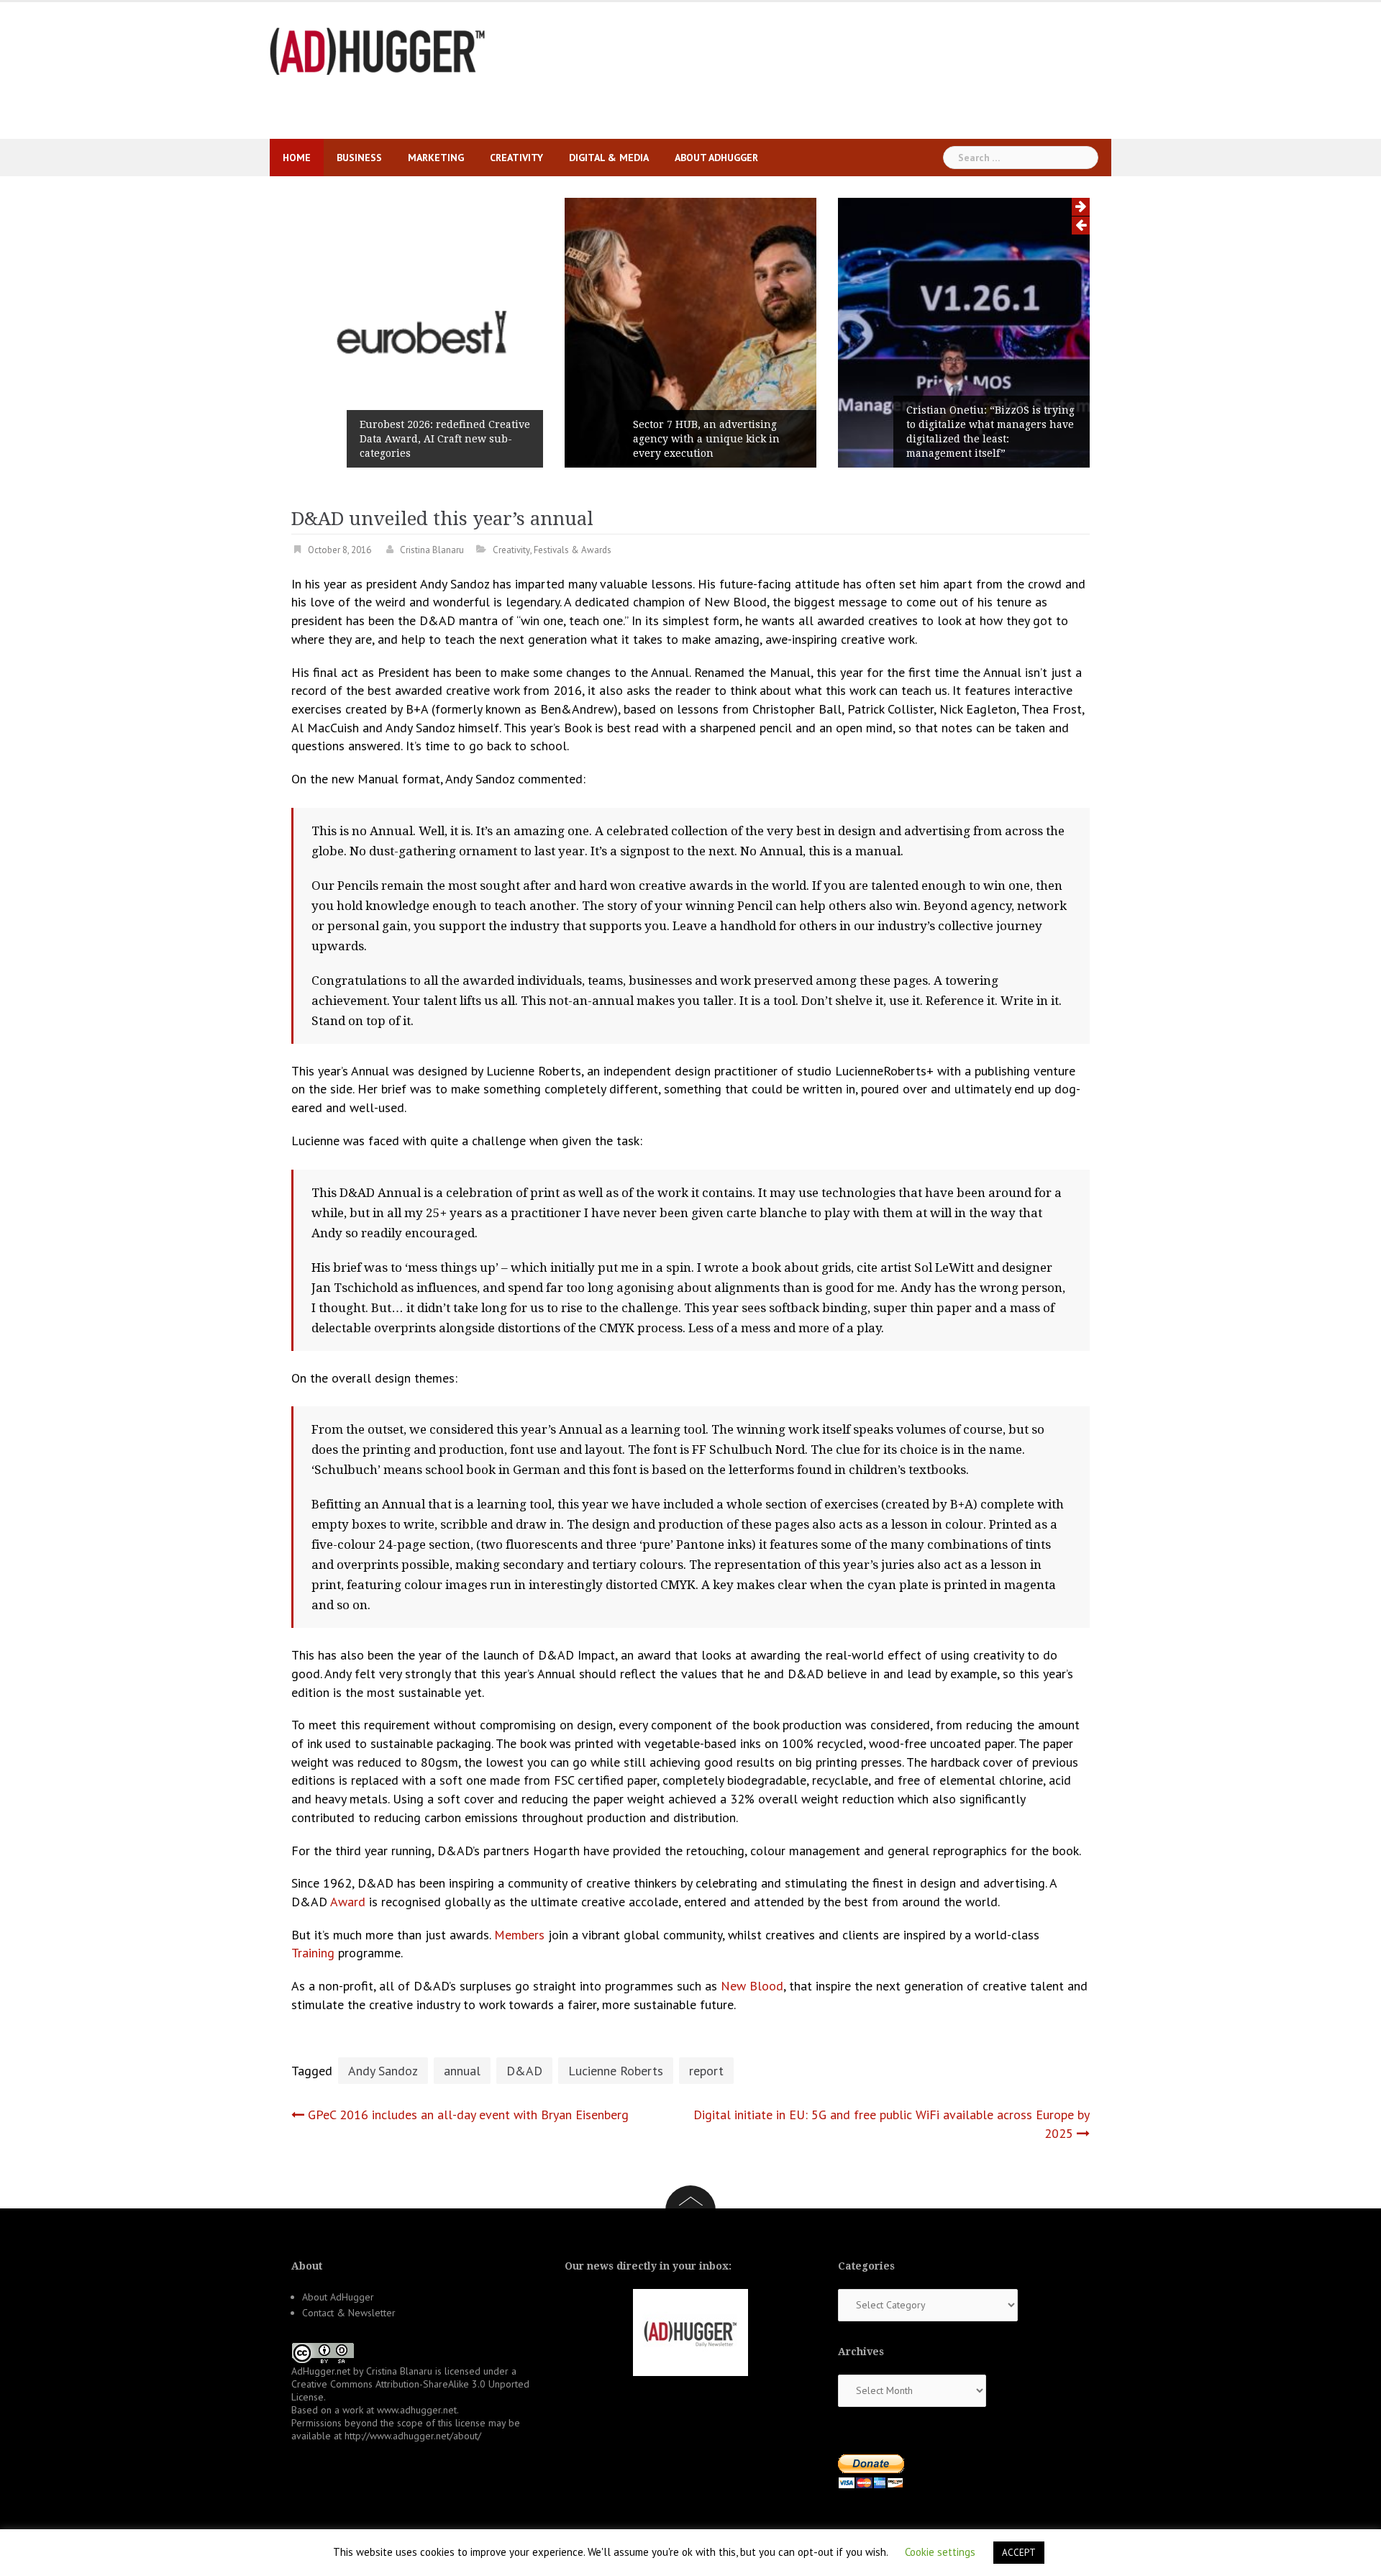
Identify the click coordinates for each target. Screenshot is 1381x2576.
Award (348, 1902)
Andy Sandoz (383, 2071)
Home (297, 158)
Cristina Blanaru (432, 550)
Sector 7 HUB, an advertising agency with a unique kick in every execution (706, 439)
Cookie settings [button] (940, 2552)
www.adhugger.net (417, 2410)
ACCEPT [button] (1019, 2553)
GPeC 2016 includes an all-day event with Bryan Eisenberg (468, 2115)
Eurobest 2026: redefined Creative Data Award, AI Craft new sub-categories (445, 439)
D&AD (524, 2071)
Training (313, 1953)
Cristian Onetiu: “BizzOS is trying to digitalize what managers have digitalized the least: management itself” (990, 432)
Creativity (516, 158)
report (706, 2071)
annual (462, 2071)
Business (359, 158)
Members (519, 1935)
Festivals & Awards (573, 550)
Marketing (436, 158)
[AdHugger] (378, 50)
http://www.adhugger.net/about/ (413, 2436)
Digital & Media (609, 158)
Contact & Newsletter (349, 2313)
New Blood (752, 1986)
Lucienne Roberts (616, 2071)
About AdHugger (716, 158)
